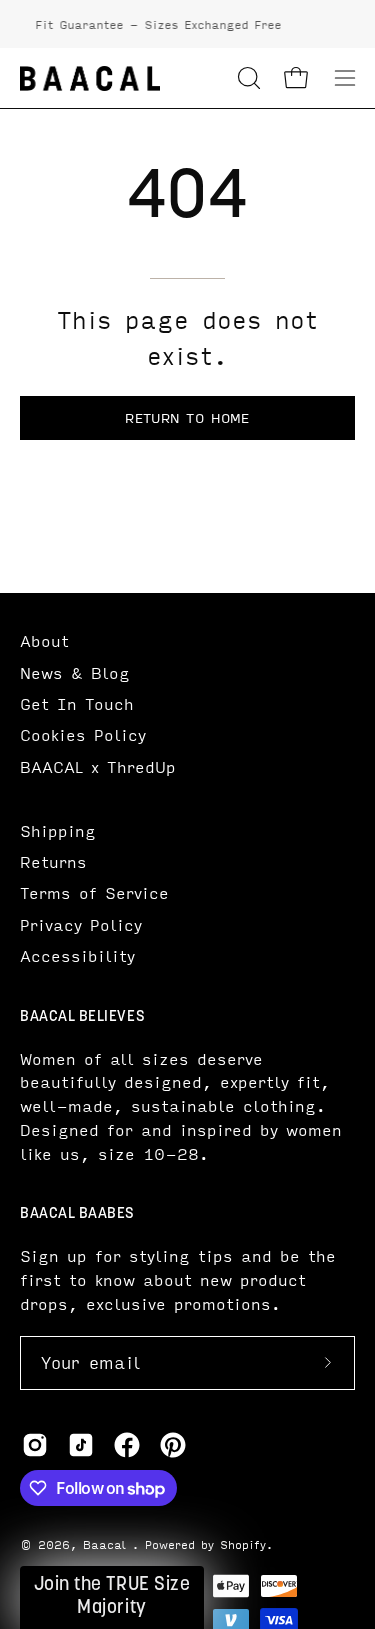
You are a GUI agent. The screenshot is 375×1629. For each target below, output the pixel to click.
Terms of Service (94, 892)
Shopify (243, 1544)
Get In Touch (77, 703)
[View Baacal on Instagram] (35, 1445)
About (44, 640)
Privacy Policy (81, 924)
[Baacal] (90, 78)
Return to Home (187, 417)
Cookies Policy (83, 734)
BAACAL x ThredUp (98, 766)
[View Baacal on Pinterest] (173, 1445)
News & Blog (75, 672)
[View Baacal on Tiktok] (81, 1445)
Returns (53, 861)
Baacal (107, 1544)
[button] (247, 78)
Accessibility (77, 955)
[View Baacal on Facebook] (127, 1445)
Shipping (58, 830)
